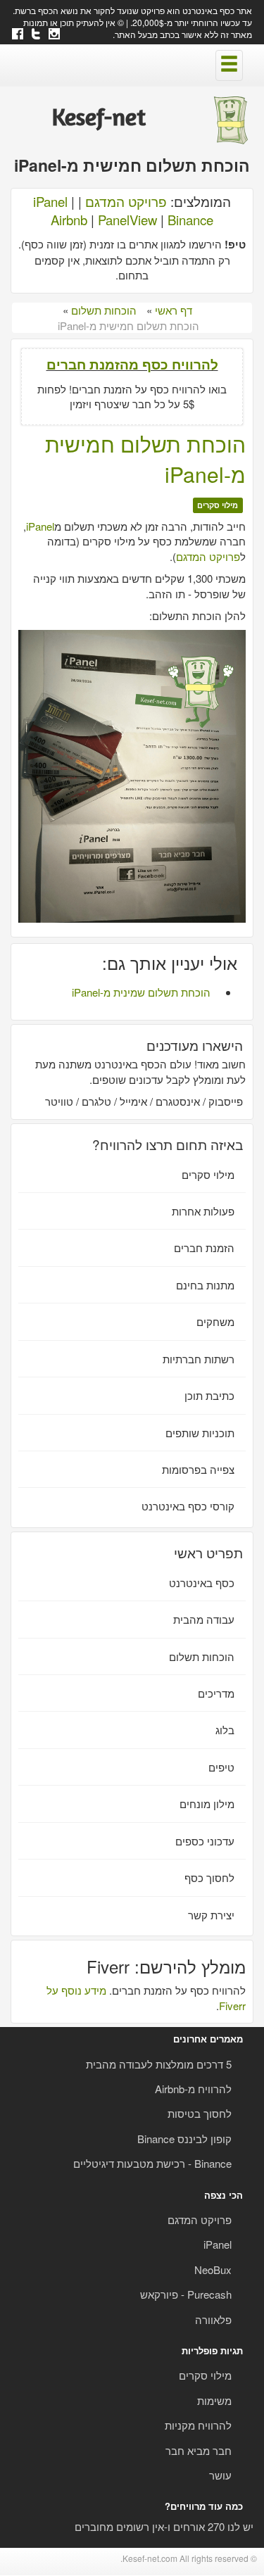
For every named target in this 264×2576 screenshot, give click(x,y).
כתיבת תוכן (209, 1395)
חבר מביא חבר (199, 2450)
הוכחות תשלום (202, 1656)
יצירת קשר (211, 1915)
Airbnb (69, 220)
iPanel (50, 201)
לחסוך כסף (209, 1877)
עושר (220, 2475)
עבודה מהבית (204, 1619)
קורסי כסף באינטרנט (188, 1506)
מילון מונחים (207, 1804)
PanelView (127, 220)
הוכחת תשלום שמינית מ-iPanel (141, 992)
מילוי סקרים (218, 505)
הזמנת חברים (204, 1248)
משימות (214, 2400)
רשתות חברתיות (199, 1359)
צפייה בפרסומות (198, 1469)
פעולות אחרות (203, 1211)
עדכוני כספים (205, 1841)
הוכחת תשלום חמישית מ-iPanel (145, 459)
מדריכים (216, 1693)
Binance (190, 220)
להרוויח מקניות (198, 2425)
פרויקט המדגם (126, 201)
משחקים (215, 1321)
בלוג (225, 1730)
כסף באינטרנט (202, 1583)
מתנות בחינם (205, 1285)
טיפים (221, 1767)
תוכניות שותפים (200, 1433)
